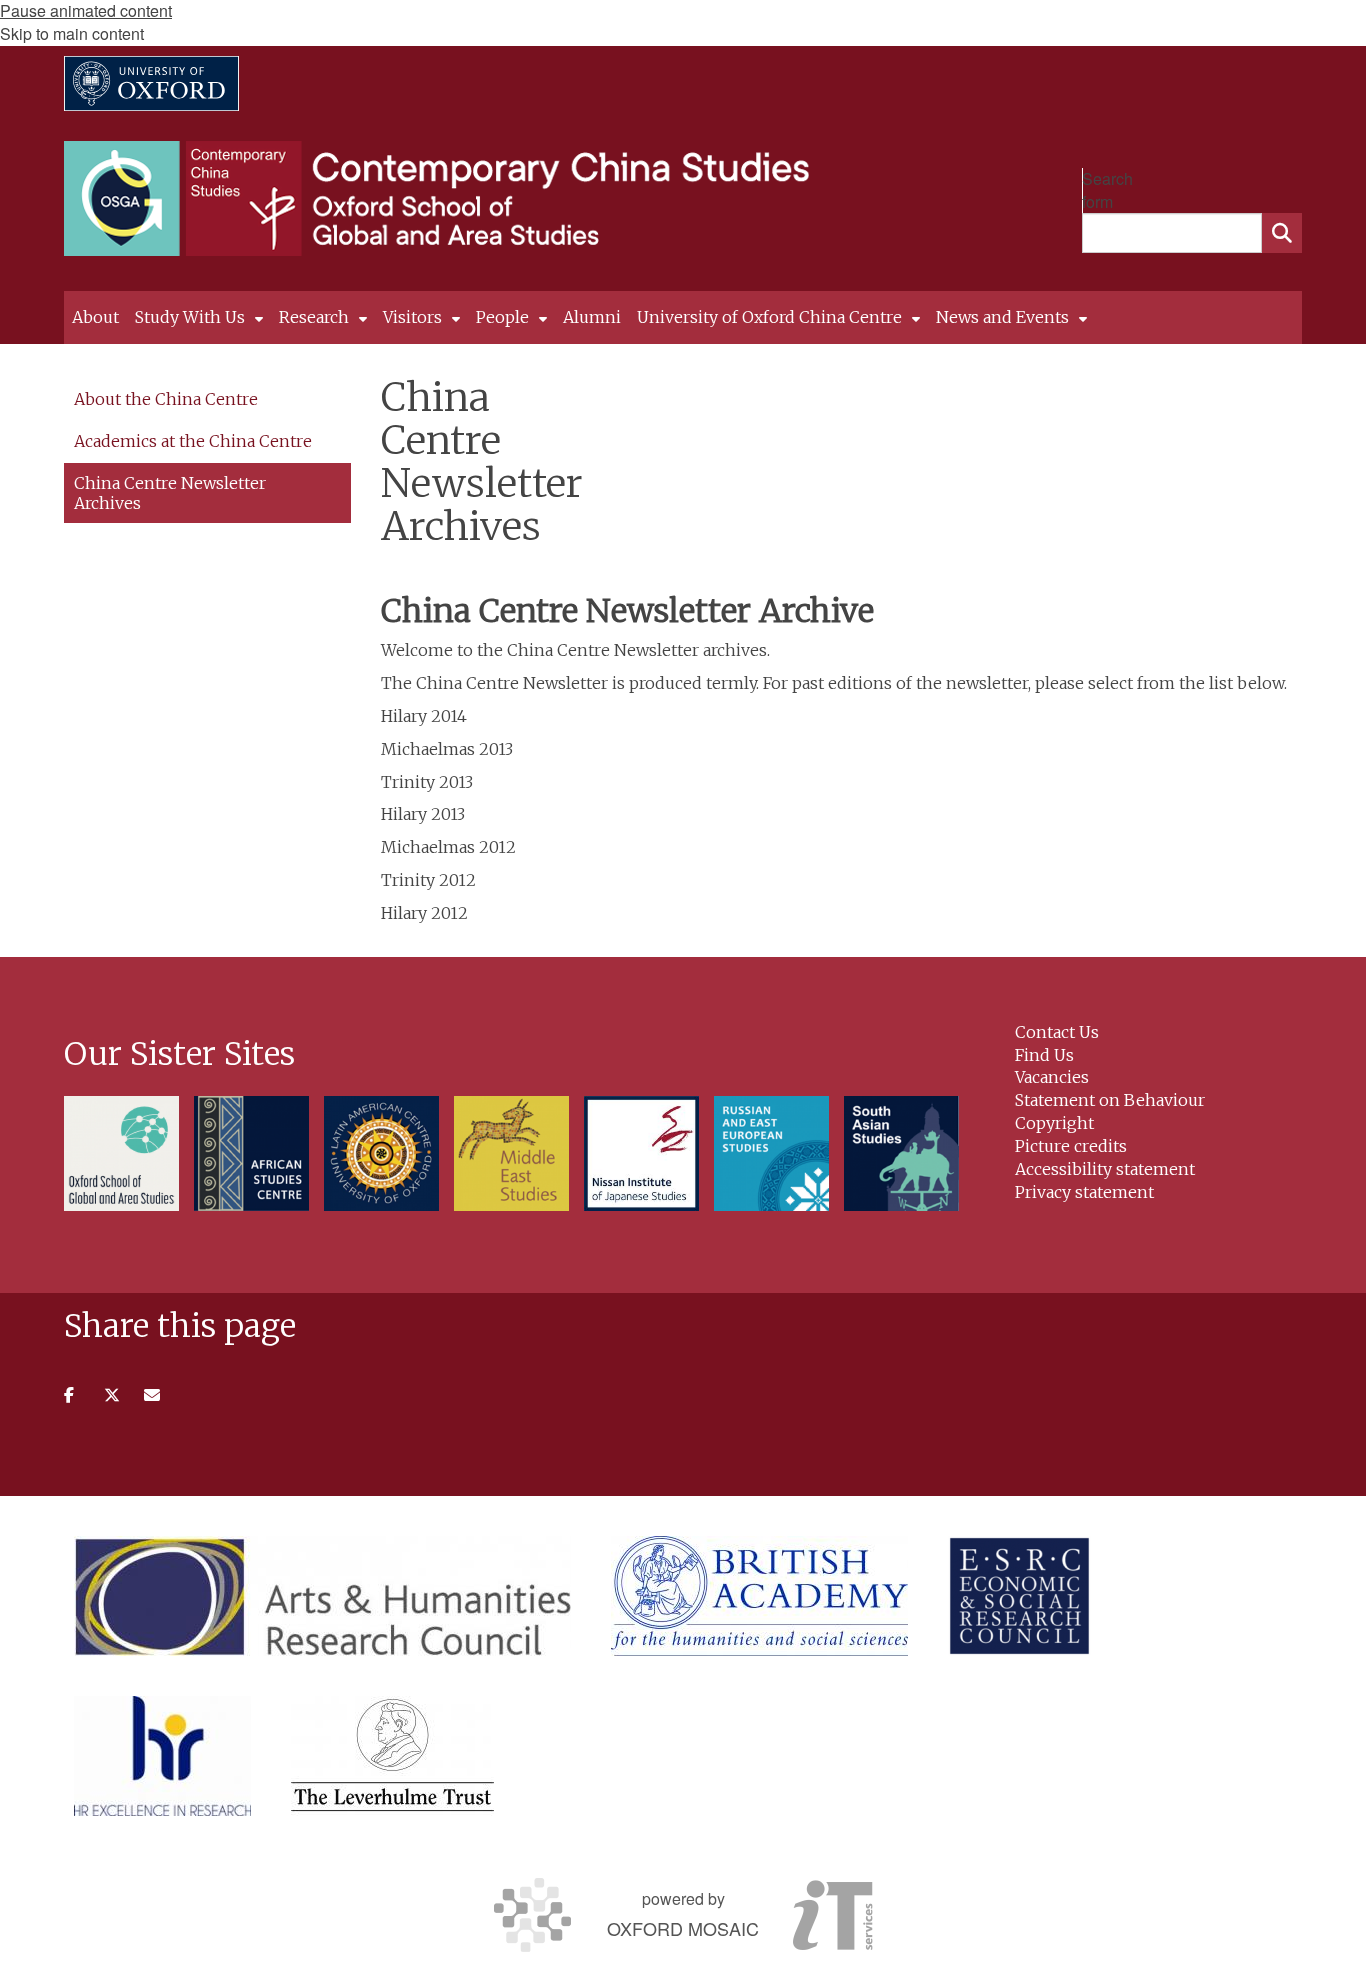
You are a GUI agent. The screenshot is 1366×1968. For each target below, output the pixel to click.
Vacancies (1052, 1077)
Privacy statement (1084, 1192)
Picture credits (1071, 1146)
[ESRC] (1019, 1596)
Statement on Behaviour (1110, 1100)
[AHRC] (322, 1596)
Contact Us (1057, 1032)
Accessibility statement (1105, 1169)
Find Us (1044, 1055)
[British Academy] (759, 1596)
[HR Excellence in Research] (162, 1756)
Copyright (1054, 1123)
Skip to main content (72, 33)
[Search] (1282, 233)
